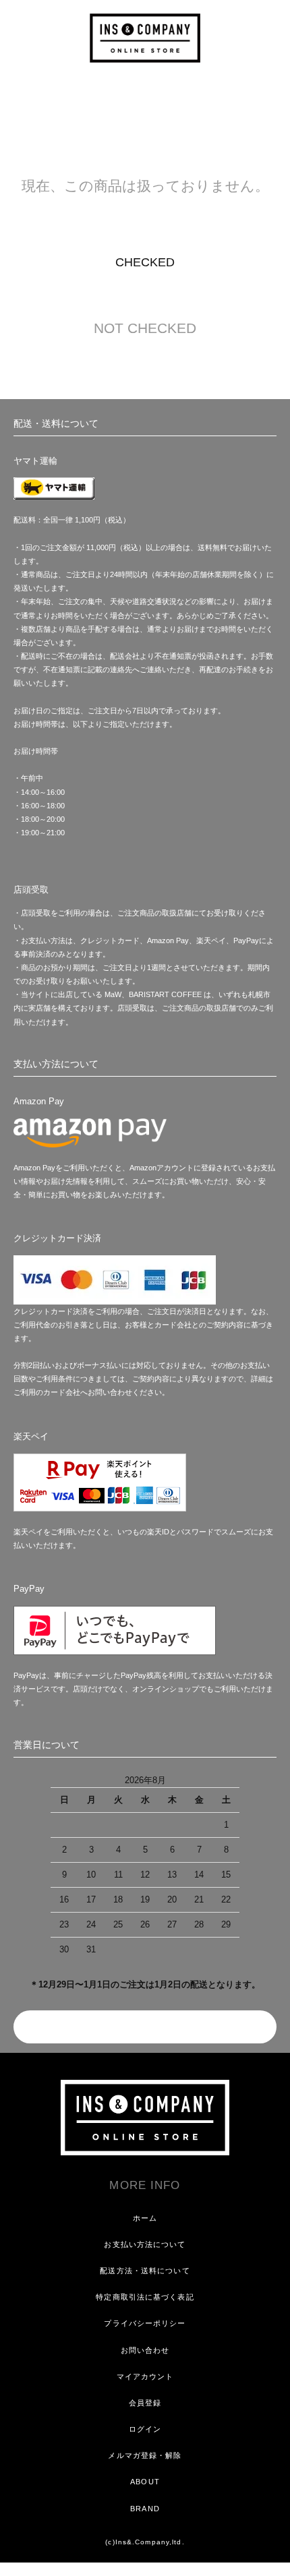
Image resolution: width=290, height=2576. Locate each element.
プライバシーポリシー (145, 2323)
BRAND (145, 2509)
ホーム (145, 2218)
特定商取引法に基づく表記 (145, 2297)
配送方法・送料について (145, 2271)
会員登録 (145, 2403)
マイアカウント (145, 2376)
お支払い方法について (145, 2244)
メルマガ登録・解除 (145, 2455)
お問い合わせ (145, 2350)
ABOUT (145, 2482)
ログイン (145, 2429)
